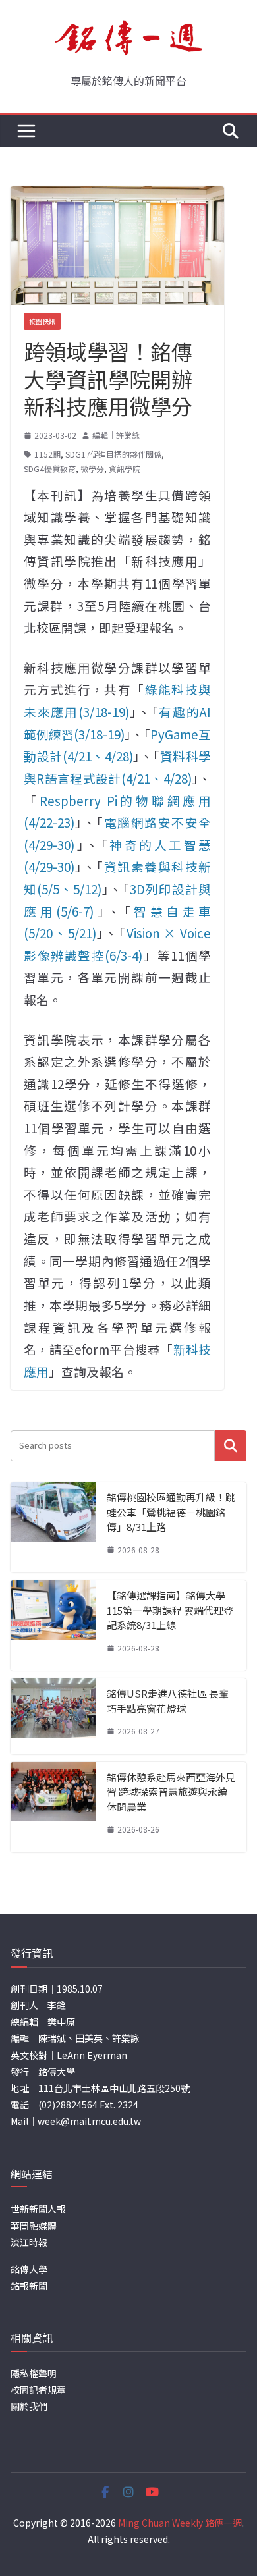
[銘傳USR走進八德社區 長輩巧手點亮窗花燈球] (53, 1716)
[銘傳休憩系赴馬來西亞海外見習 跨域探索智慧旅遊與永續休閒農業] (53, 1807)
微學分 (92, 469)
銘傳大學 (29, 2269)
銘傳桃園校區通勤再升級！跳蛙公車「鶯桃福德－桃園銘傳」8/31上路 (171, 1512)
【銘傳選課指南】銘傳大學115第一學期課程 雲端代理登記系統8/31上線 (170, 1610)
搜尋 (231, 1446)
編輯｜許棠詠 (116, 435)
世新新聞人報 (38, 2209)
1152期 (47, 454)
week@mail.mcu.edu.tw (89, 2121)
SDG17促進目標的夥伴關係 (113, 454)
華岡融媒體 (34, 2226)
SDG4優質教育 (50, 469)
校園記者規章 (38, 2390)
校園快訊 (42, 321)
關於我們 (29, 2406)
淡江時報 (29, 2242)
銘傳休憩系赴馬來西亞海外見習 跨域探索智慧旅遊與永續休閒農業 (171, 1792)
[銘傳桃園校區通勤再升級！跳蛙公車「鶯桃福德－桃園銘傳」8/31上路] (53, 1527)
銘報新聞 (29, 2286)
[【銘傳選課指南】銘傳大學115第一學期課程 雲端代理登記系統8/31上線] (53, 1625)
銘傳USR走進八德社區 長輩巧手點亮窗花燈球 (168, 1701)
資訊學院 (125, 469)
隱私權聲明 (34, 2373)
